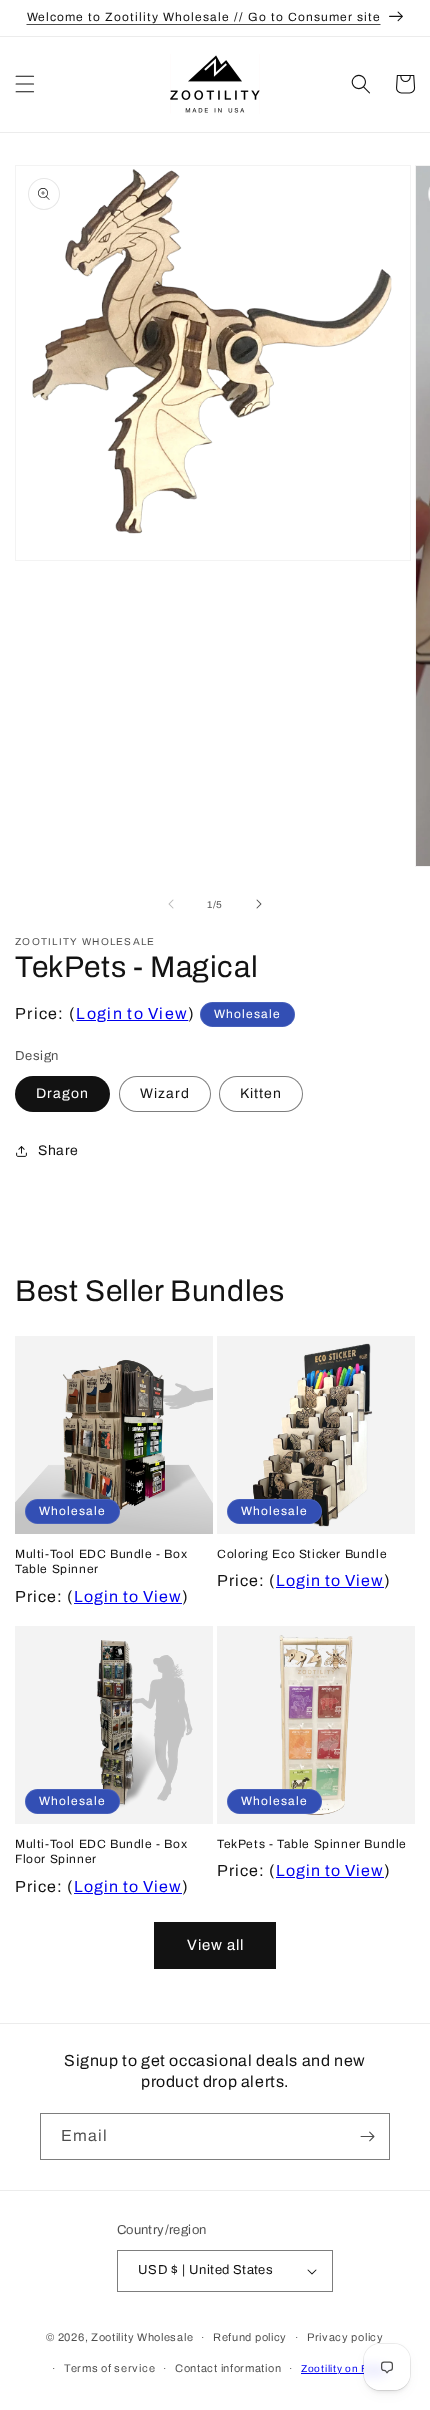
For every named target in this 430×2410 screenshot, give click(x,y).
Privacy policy (345, 2337)
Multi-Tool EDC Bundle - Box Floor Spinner (101, 1852)
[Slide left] (171, 904)
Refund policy (250, 2337)
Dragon (62, 1093)
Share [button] (58, 1150)
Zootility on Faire (343, 2368)
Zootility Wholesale (142, 2337)
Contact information (228, 2368)
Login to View (132, 1013)
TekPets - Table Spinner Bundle (312, 1844)
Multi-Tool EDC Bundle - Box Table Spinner (101, 1562)
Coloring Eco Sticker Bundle (302, 1554)
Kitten (261, 1093)
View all (215, 1945)
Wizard (165, 1093)
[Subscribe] (367, 2136)
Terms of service (109, 2368)
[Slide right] (259, 904)
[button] (25, 84)
